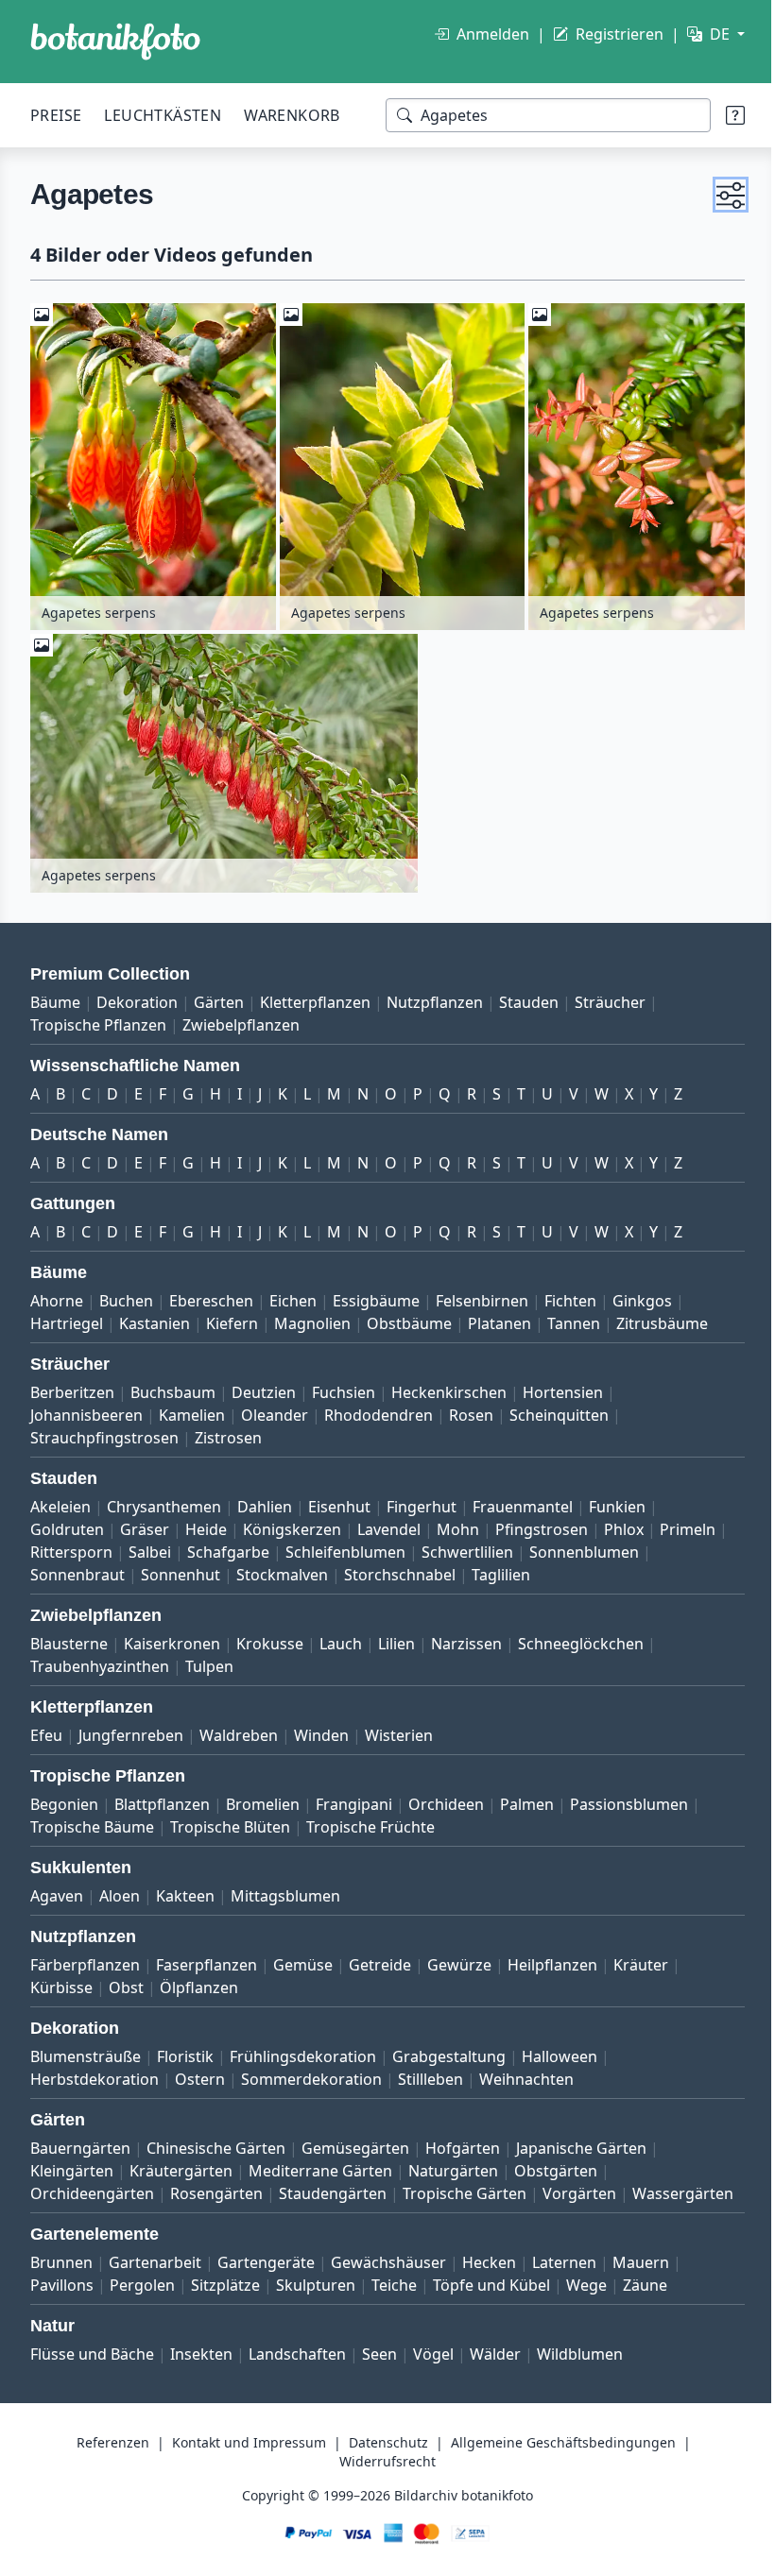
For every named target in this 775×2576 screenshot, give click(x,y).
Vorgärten (579, 2186)
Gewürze (459, 1957)
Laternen (564, 2277)
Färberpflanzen (85, 1957)
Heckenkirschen (449, 1385)
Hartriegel (67, 1316)
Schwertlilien (539, 1544)
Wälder (495, 2369)
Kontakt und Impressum (242, 2457)
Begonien (64, 1797)
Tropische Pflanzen (98, 1017)
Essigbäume (376, 1293)
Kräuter (641, 1957)
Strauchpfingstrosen (104, 1430)
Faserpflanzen (207, 1957)
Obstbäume (409, 1316)
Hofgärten (463, 2141)
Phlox (624, 1522)
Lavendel (389, 1522)
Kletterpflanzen (315, 995)
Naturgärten (453, 2163)
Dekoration (137, 995)
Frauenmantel (523, 1499)
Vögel (433, 2369)
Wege (586, 2300)
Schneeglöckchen (581, 1636)
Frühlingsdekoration (303, 2049)
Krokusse (270, 1636)
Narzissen (466, 1636)
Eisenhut (339, 1499)
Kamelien (192, 1407)
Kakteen (185, 1888)
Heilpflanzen (552, 1957)
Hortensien (563, 1385)
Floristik (185, 2049)
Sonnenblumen (656, 1544)
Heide (206, 1522)
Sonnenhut (181, 1567)
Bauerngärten (80, 2141)
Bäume (55, 995)
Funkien (617, 1499)
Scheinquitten (559, 1407)
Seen (379, 2369)
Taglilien (501, 1567)
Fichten (570, 1293)
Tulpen (209, 1659)
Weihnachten (526, 2072)
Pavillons (62, 2300)
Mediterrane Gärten (320, 2163)
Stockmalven (282, 1567)
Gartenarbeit (155, 2277)
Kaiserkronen (172, 1636)
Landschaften (297, 2369)
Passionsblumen (629, 1797)
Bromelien (263, 1797)
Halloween (560, 2049)
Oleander (275, 1407)
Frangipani (354, 1797)
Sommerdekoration (311, 2072)
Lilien (396, 1636)
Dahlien (265, 1499)
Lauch (341, 1636)
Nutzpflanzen (435, 995)
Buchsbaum (173, 1385)
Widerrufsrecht (381, 2476)
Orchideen (446, 1797)
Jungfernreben (131, 1728)
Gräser (145, 1522)
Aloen (120, 1888)
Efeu (46, 1728)
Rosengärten (216, 2186)
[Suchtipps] (721, 115)
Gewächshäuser (388, 2277)
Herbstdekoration (95, 2072)
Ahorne (57, 1293)
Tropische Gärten (465, 2186)
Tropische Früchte (370, 1819)
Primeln (58, 1544)
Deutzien (264, 1385)
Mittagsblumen (285, 1888)
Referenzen (106, 2457)
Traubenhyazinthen (100, 1659)
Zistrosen (228, 1430)
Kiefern (232, 1316)
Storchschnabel (400, 1567)
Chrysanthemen (164, 1499)
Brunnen (61, 2277)
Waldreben (239, 1728)
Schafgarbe (300, 1544)
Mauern (641, 2277)
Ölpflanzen (199, 1980)
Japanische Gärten (581, 2141)
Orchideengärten (92, 2186)
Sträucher (610, 995)
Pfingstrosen (542, 1522)
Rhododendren (379, 1407)
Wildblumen (580, 2369)
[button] (716, 195)
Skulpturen (316, 2300)
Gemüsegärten (355, 2141)
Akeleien (60, 1499)
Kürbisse (61, 1980)
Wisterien (399, 1728)
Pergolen (142, 2300)
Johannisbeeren (86, 1407)
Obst (126, 1980)
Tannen (574, 1316)
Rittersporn (143, 1544)
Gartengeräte (266, 2277)
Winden (321, 1728)
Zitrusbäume (662, 1316)
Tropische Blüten (230, 1819)
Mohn (458, 1522)
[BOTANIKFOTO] (115, 42)
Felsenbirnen (482, 1293)
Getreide (380, 1957)
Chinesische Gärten (216, 2141)
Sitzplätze (225, 2300)
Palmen (527, 1797)
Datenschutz (382, 2457)
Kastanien (155, 1316)
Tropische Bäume (92, 1819)
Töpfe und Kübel (491, 2300)
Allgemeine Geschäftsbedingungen (557, 2457)
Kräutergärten (181, 2163)
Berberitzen (72, 1385)
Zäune (645, 2300)
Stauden (529, 995)
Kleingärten (72, 2163)
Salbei (222, 1544)
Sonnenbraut (77, 1567)
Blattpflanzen (162, 1797)
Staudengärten (333, 2186)
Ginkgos (642, 1293)
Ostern (200, 2072)
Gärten (219, 995)
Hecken (489, 2277)
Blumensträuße (86, 2049)
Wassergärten (81, 2209)
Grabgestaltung (449, 2049)
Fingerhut (422, 1499)
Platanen (499, 1316)
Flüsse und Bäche (92, 2369)
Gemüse (303, 1957)
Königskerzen (292, 1522)
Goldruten (67, 1522)
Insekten (201, 2369)
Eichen (293, 1293)
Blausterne (69, 1636)
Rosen (471, 1407)
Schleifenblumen (417, 1544)
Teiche (394, 2300)
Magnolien (312, 1316)
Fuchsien (344, 1385)
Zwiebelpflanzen (241, 1017)
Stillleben (431, 2072)
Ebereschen (211, 1293)
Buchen (126, 1293)
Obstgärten (556, 2163)
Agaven (57, 1888)
